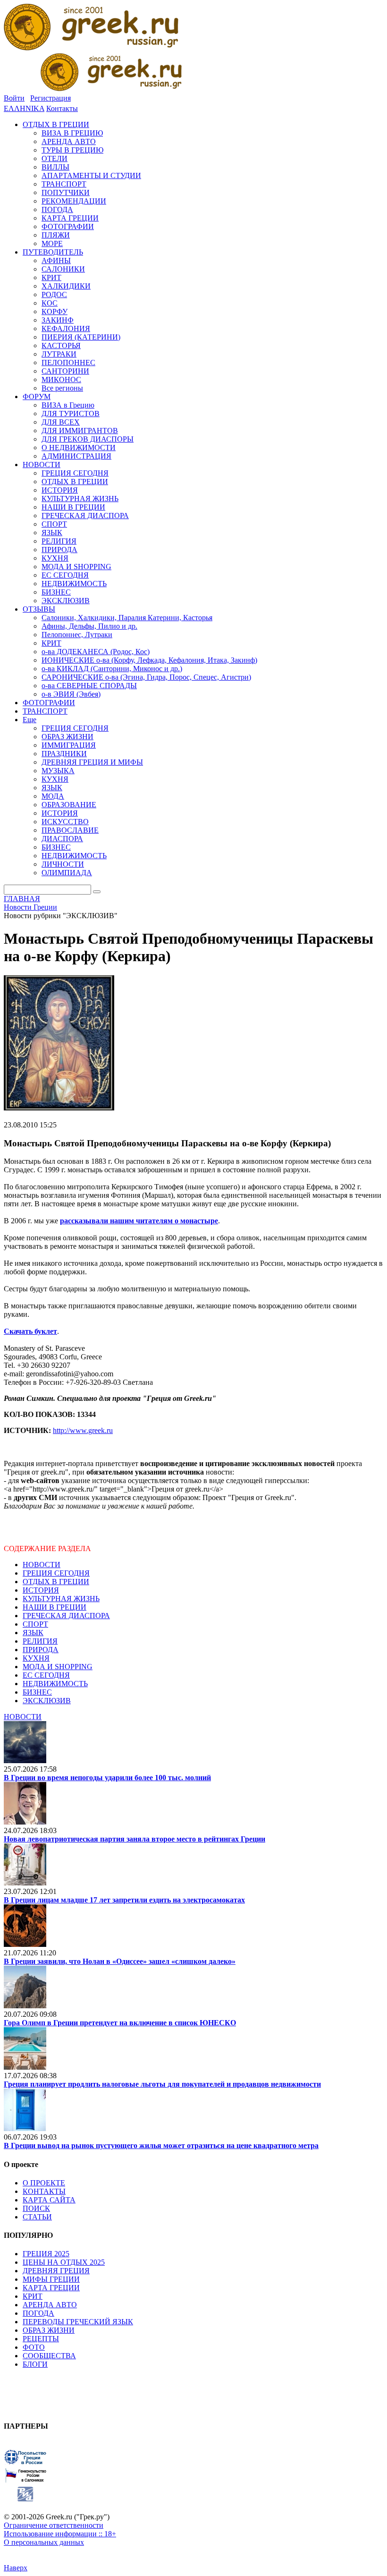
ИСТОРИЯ (41, 1590)
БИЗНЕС (37, 1692)
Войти (14, 98)
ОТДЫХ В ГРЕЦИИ (56, 1582)
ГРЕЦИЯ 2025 (46, 2254)
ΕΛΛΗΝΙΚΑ (24, 108)
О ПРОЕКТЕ (44, 2183)
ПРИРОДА (41, 1650)
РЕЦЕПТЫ (41, 2339)
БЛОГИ (35, 2364)
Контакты (62, 108)
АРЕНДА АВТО (50, 2305)
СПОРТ (35, 1624)
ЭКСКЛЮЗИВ (47, 1701)
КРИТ (33, 2296)
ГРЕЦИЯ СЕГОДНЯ (56, 1573)
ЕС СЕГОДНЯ (46, 1675)
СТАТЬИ (37, 2217)
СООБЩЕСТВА (49, 2356)
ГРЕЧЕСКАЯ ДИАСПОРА (66, 1616)
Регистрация (50, 98)
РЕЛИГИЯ (40, 1641)
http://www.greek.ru (83, 1430)
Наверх (16, 2568)
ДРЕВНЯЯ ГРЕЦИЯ (56, 2271)
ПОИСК (36, 2208)
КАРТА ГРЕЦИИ (51, 2288)
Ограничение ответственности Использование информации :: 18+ (60, 2529)
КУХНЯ (36, 1658)
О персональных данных (44, 2542)
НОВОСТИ (42, 1565)
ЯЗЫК (33, 1633)
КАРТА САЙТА (49, 2200)
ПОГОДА (38, 2313)
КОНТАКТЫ (44, 2191)
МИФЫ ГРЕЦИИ (51, 2279)
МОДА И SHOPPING (58, 1667)
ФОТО (34, 2347)
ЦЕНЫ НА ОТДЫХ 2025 (64, 2262)
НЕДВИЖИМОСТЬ (55, 1684)
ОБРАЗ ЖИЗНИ (49, 2330)
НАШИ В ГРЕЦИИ (55, 1607)
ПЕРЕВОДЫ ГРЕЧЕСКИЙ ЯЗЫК (78, 2322)
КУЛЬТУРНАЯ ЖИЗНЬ (61, 1599)
